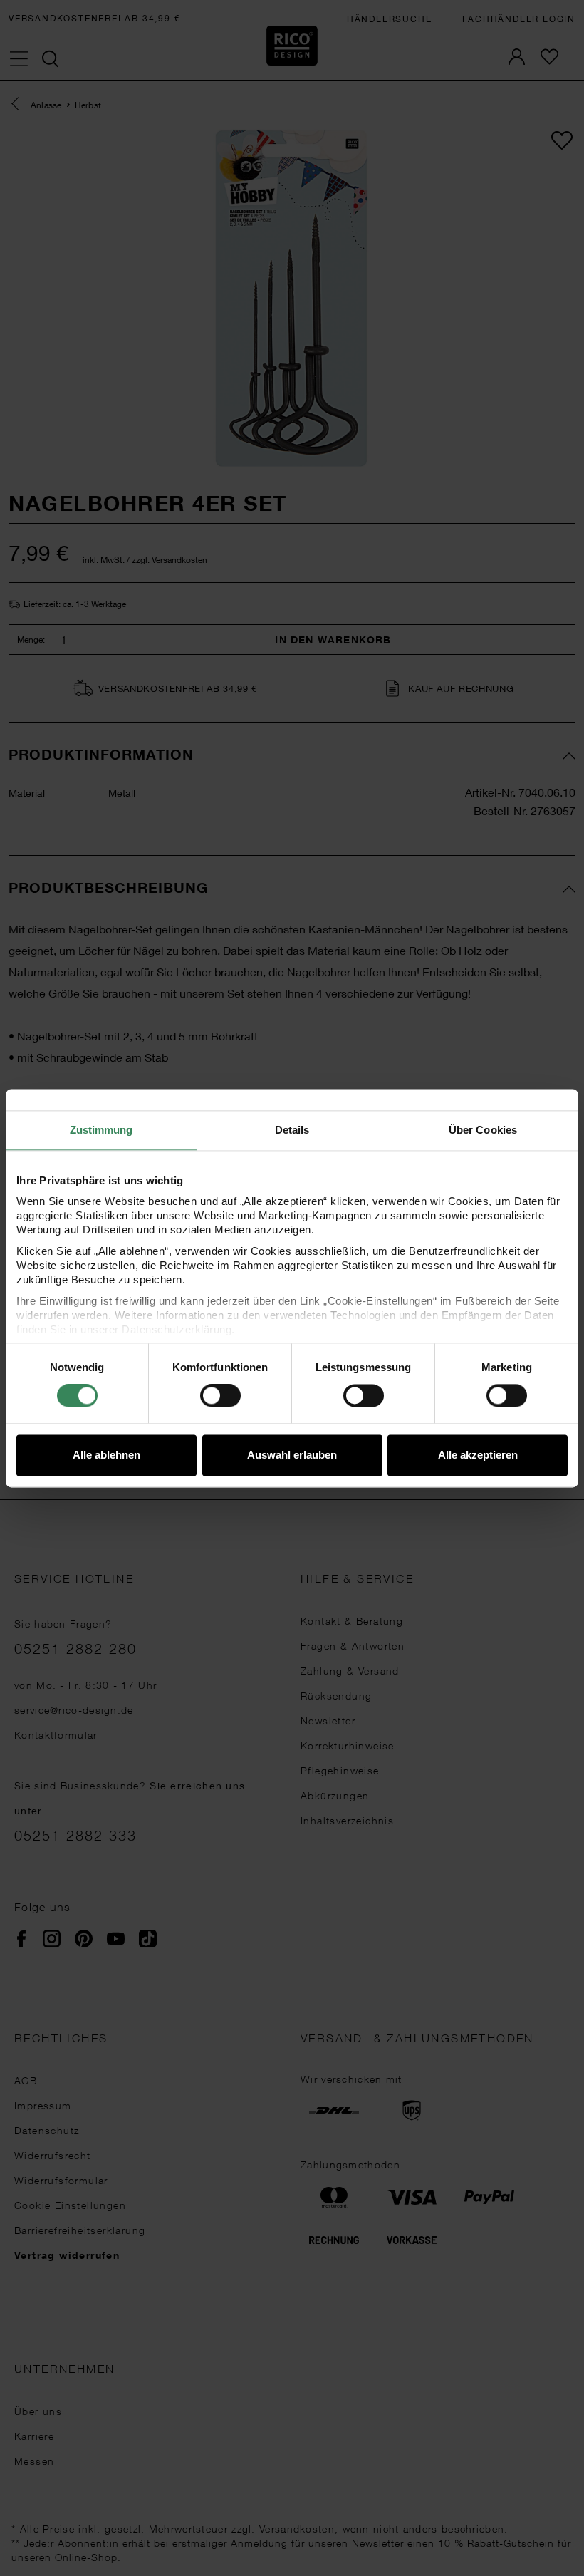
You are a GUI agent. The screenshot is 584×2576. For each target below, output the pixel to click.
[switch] (220, 1396)
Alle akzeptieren (478, 1455)
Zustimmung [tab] (101, 1130)
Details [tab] (292, 1130)
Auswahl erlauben (292, 1455)
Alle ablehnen (106, 1455)
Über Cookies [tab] (483, 1130)
